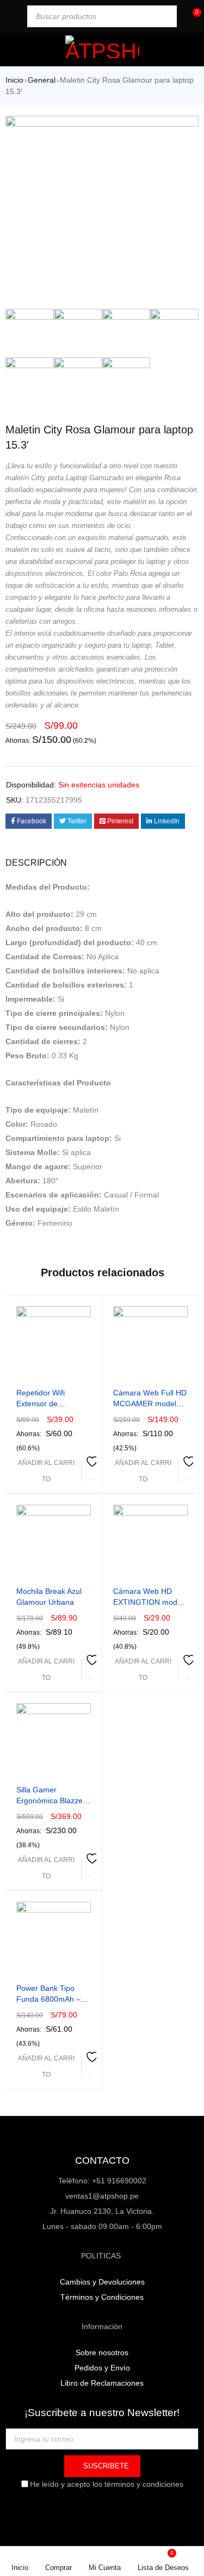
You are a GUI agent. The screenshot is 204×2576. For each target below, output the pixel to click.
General (42, 80)
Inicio (14, 80)
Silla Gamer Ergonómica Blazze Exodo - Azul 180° (50, 1801)
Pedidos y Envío (102, 2368)
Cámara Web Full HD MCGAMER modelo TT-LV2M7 (150, 1404)
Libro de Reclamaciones (102, 2383)
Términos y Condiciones (102, 2297)
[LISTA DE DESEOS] (91, 1470)
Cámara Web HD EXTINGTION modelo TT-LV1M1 (150, 1602)
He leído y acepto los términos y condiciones (107, 2484)
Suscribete (105, 2466)
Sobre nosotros (102, 2352)
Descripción (36, 863)
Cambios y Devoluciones (102, 2282)
